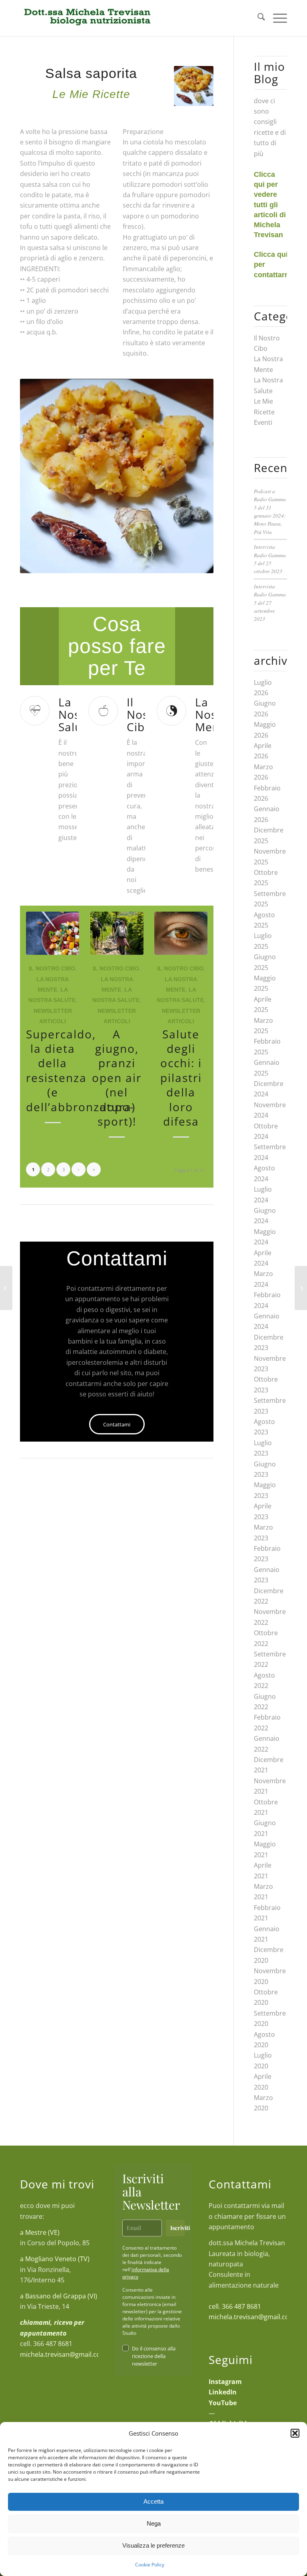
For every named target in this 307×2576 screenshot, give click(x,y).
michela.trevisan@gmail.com (63, 2354)
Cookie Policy (150, 2565)
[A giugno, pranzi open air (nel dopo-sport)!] (117, 933)
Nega (154, 2523)
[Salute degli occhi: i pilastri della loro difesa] (181, 933)
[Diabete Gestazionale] (301, 1288)
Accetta (153, 2501)
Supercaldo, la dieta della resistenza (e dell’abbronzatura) (81, 1070)
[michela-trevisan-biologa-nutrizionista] (87, 18)
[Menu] (276, 18)
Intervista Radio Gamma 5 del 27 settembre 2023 (270, 603)
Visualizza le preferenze (153, 2545)
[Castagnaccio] (6, 1288)
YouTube (223, 2403)
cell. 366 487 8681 (235, 2306)
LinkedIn (223, 2392)
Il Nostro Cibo (52, 968)
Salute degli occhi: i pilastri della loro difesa (181, 1078)
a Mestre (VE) (40, 2232)
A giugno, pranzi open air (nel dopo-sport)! (117, 1078)
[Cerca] (257, 18)
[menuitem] (257, 18)
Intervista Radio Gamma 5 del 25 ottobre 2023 (270, 559)
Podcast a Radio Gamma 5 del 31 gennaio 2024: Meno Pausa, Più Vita (270, 511)
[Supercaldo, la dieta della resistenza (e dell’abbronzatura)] (53, 933)
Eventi (263, 422)
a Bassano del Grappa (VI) (59, 2296)
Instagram (225, 2382)
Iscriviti (177, 2228)
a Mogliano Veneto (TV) (55, 2259)
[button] (295, 2433)
